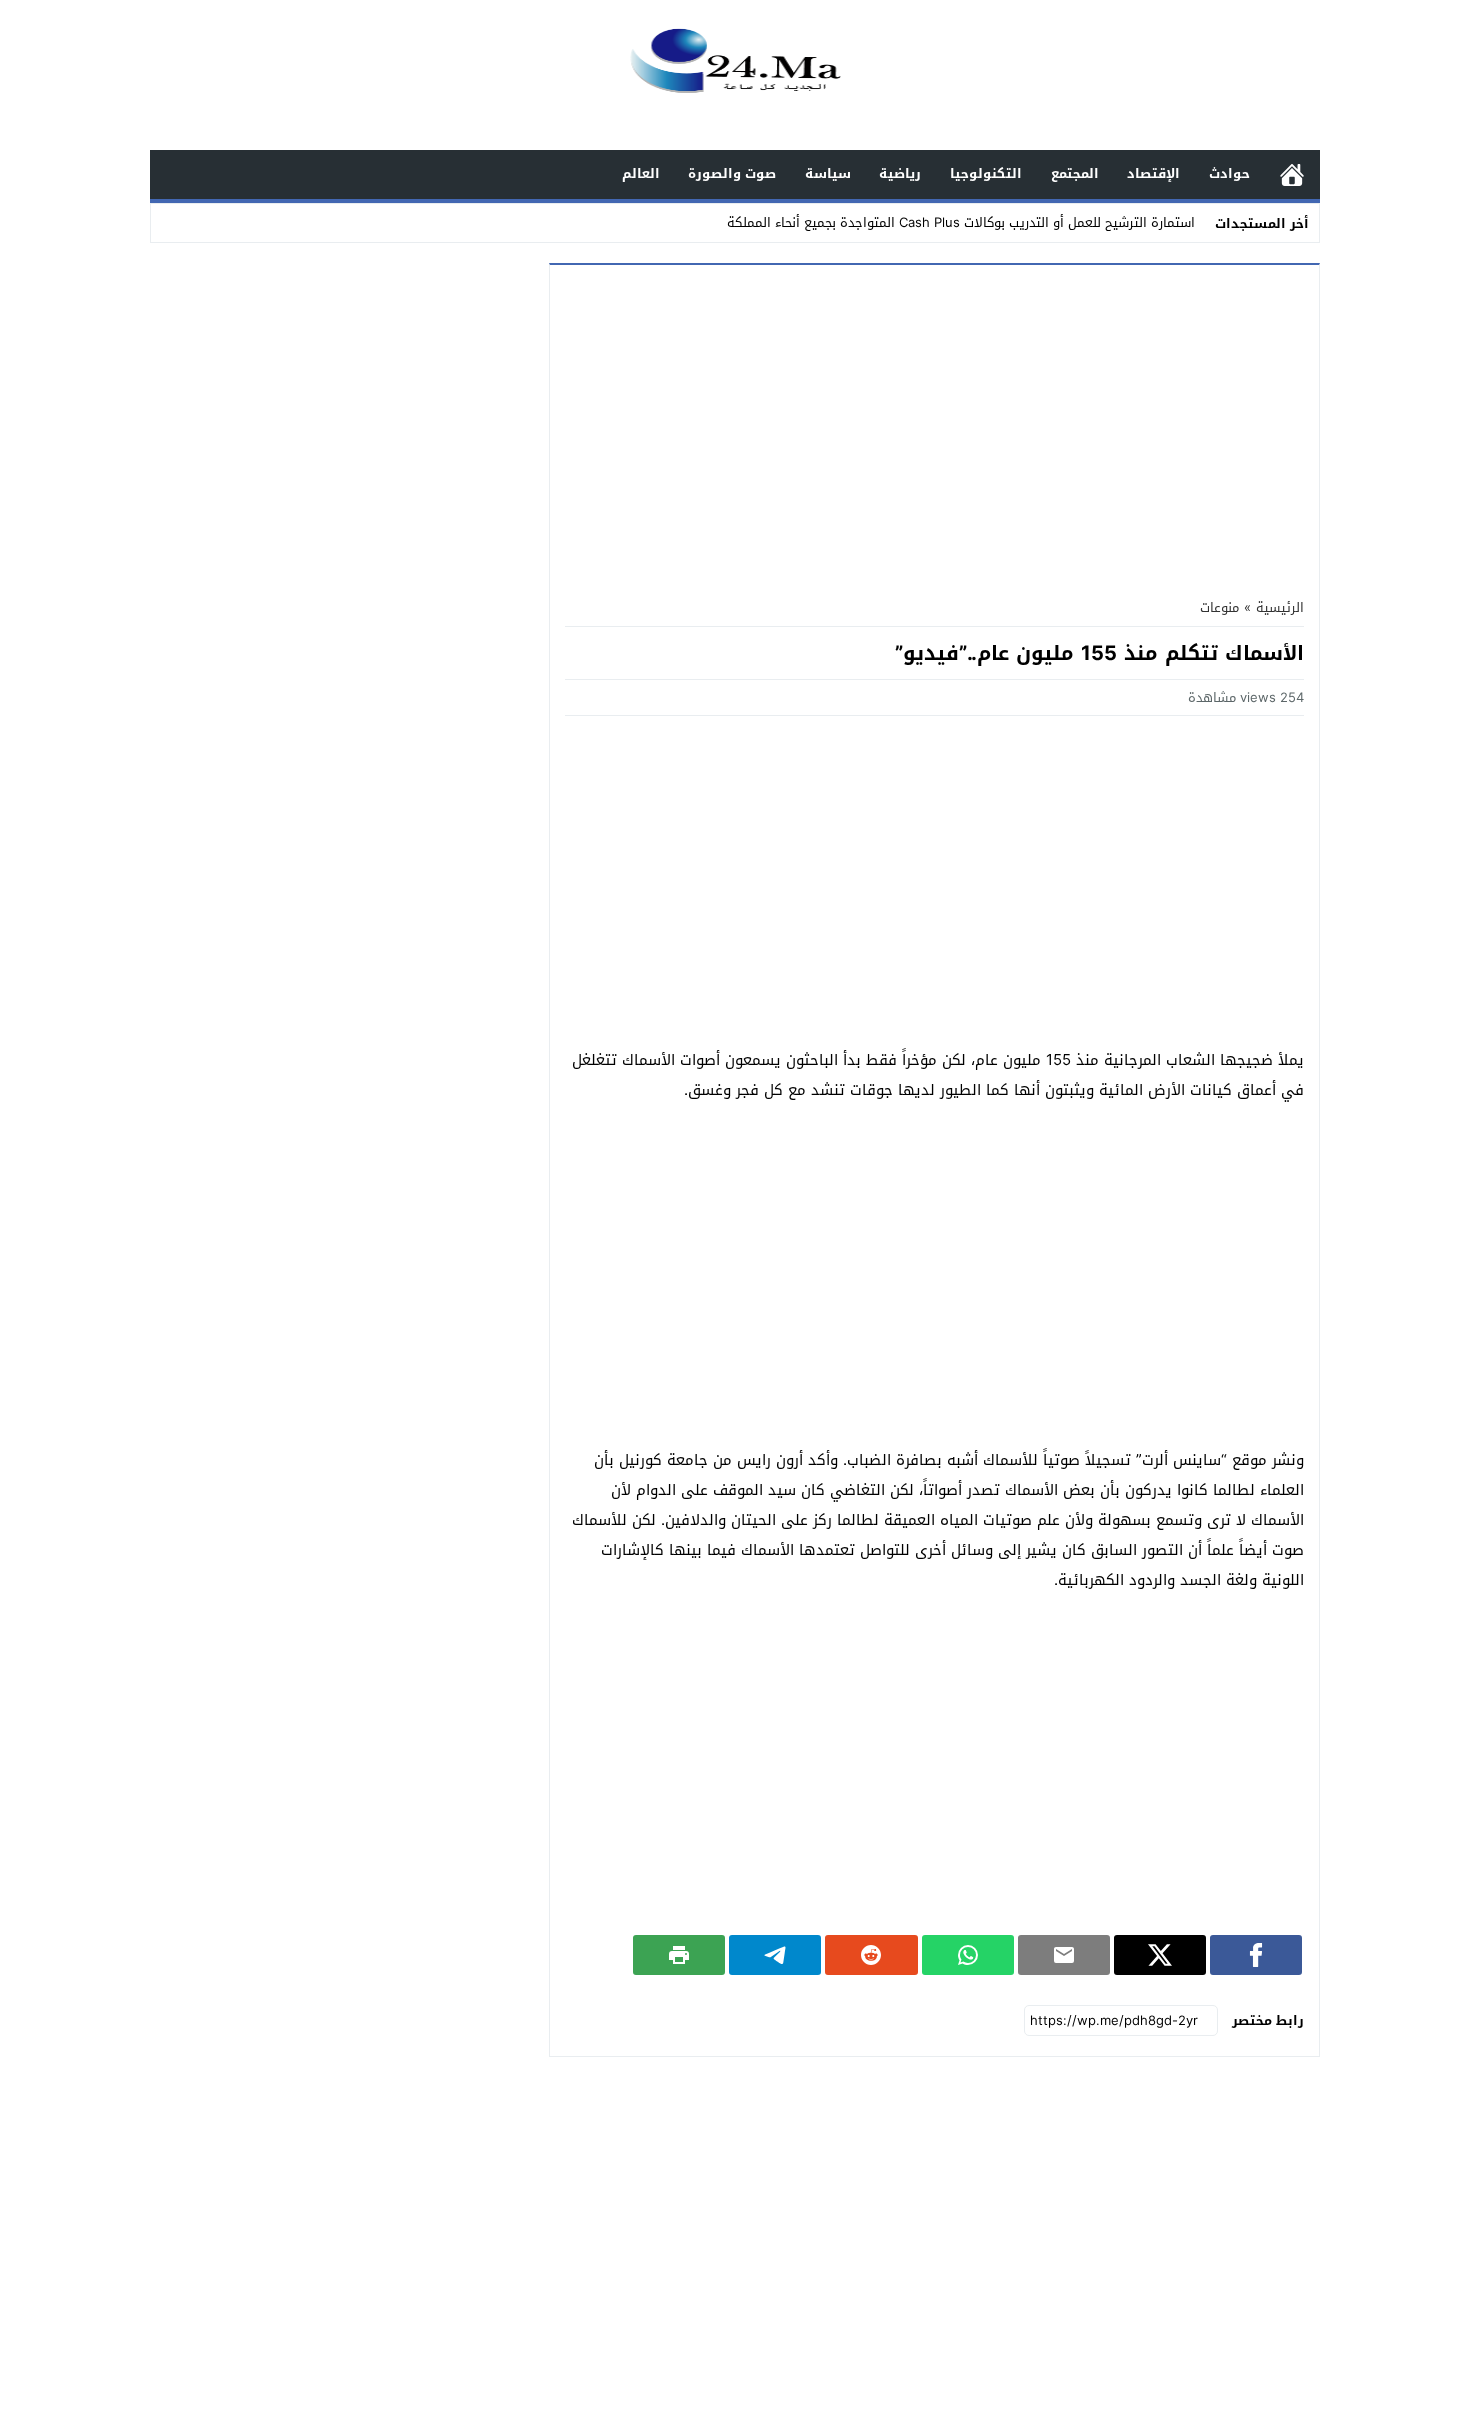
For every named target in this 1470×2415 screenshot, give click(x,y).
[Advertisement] (935, 425)
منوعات (1219, 607)
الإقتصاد (1153, 173)
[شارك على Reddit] (871, 1955)
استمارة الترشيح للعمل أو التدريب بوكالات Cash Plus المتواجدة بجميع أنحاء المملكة (961, 222)
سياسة (828, 173)
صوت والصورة (732, 173)
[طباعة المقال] (679, 1955)
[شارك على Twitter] (1160, 1955)
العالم (641, 173)
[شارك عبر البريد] (1064, 1955)
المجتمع (1075, 173)
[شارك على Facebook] (1256, 1955)
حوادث (1229, 173)
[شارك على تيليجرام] (775, 1955)
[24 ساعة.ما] (735, 76)
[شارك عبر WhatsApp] (968, 1955)
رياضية (900, 173)
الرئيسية (1292, 174)
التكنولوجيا (986, 173)
